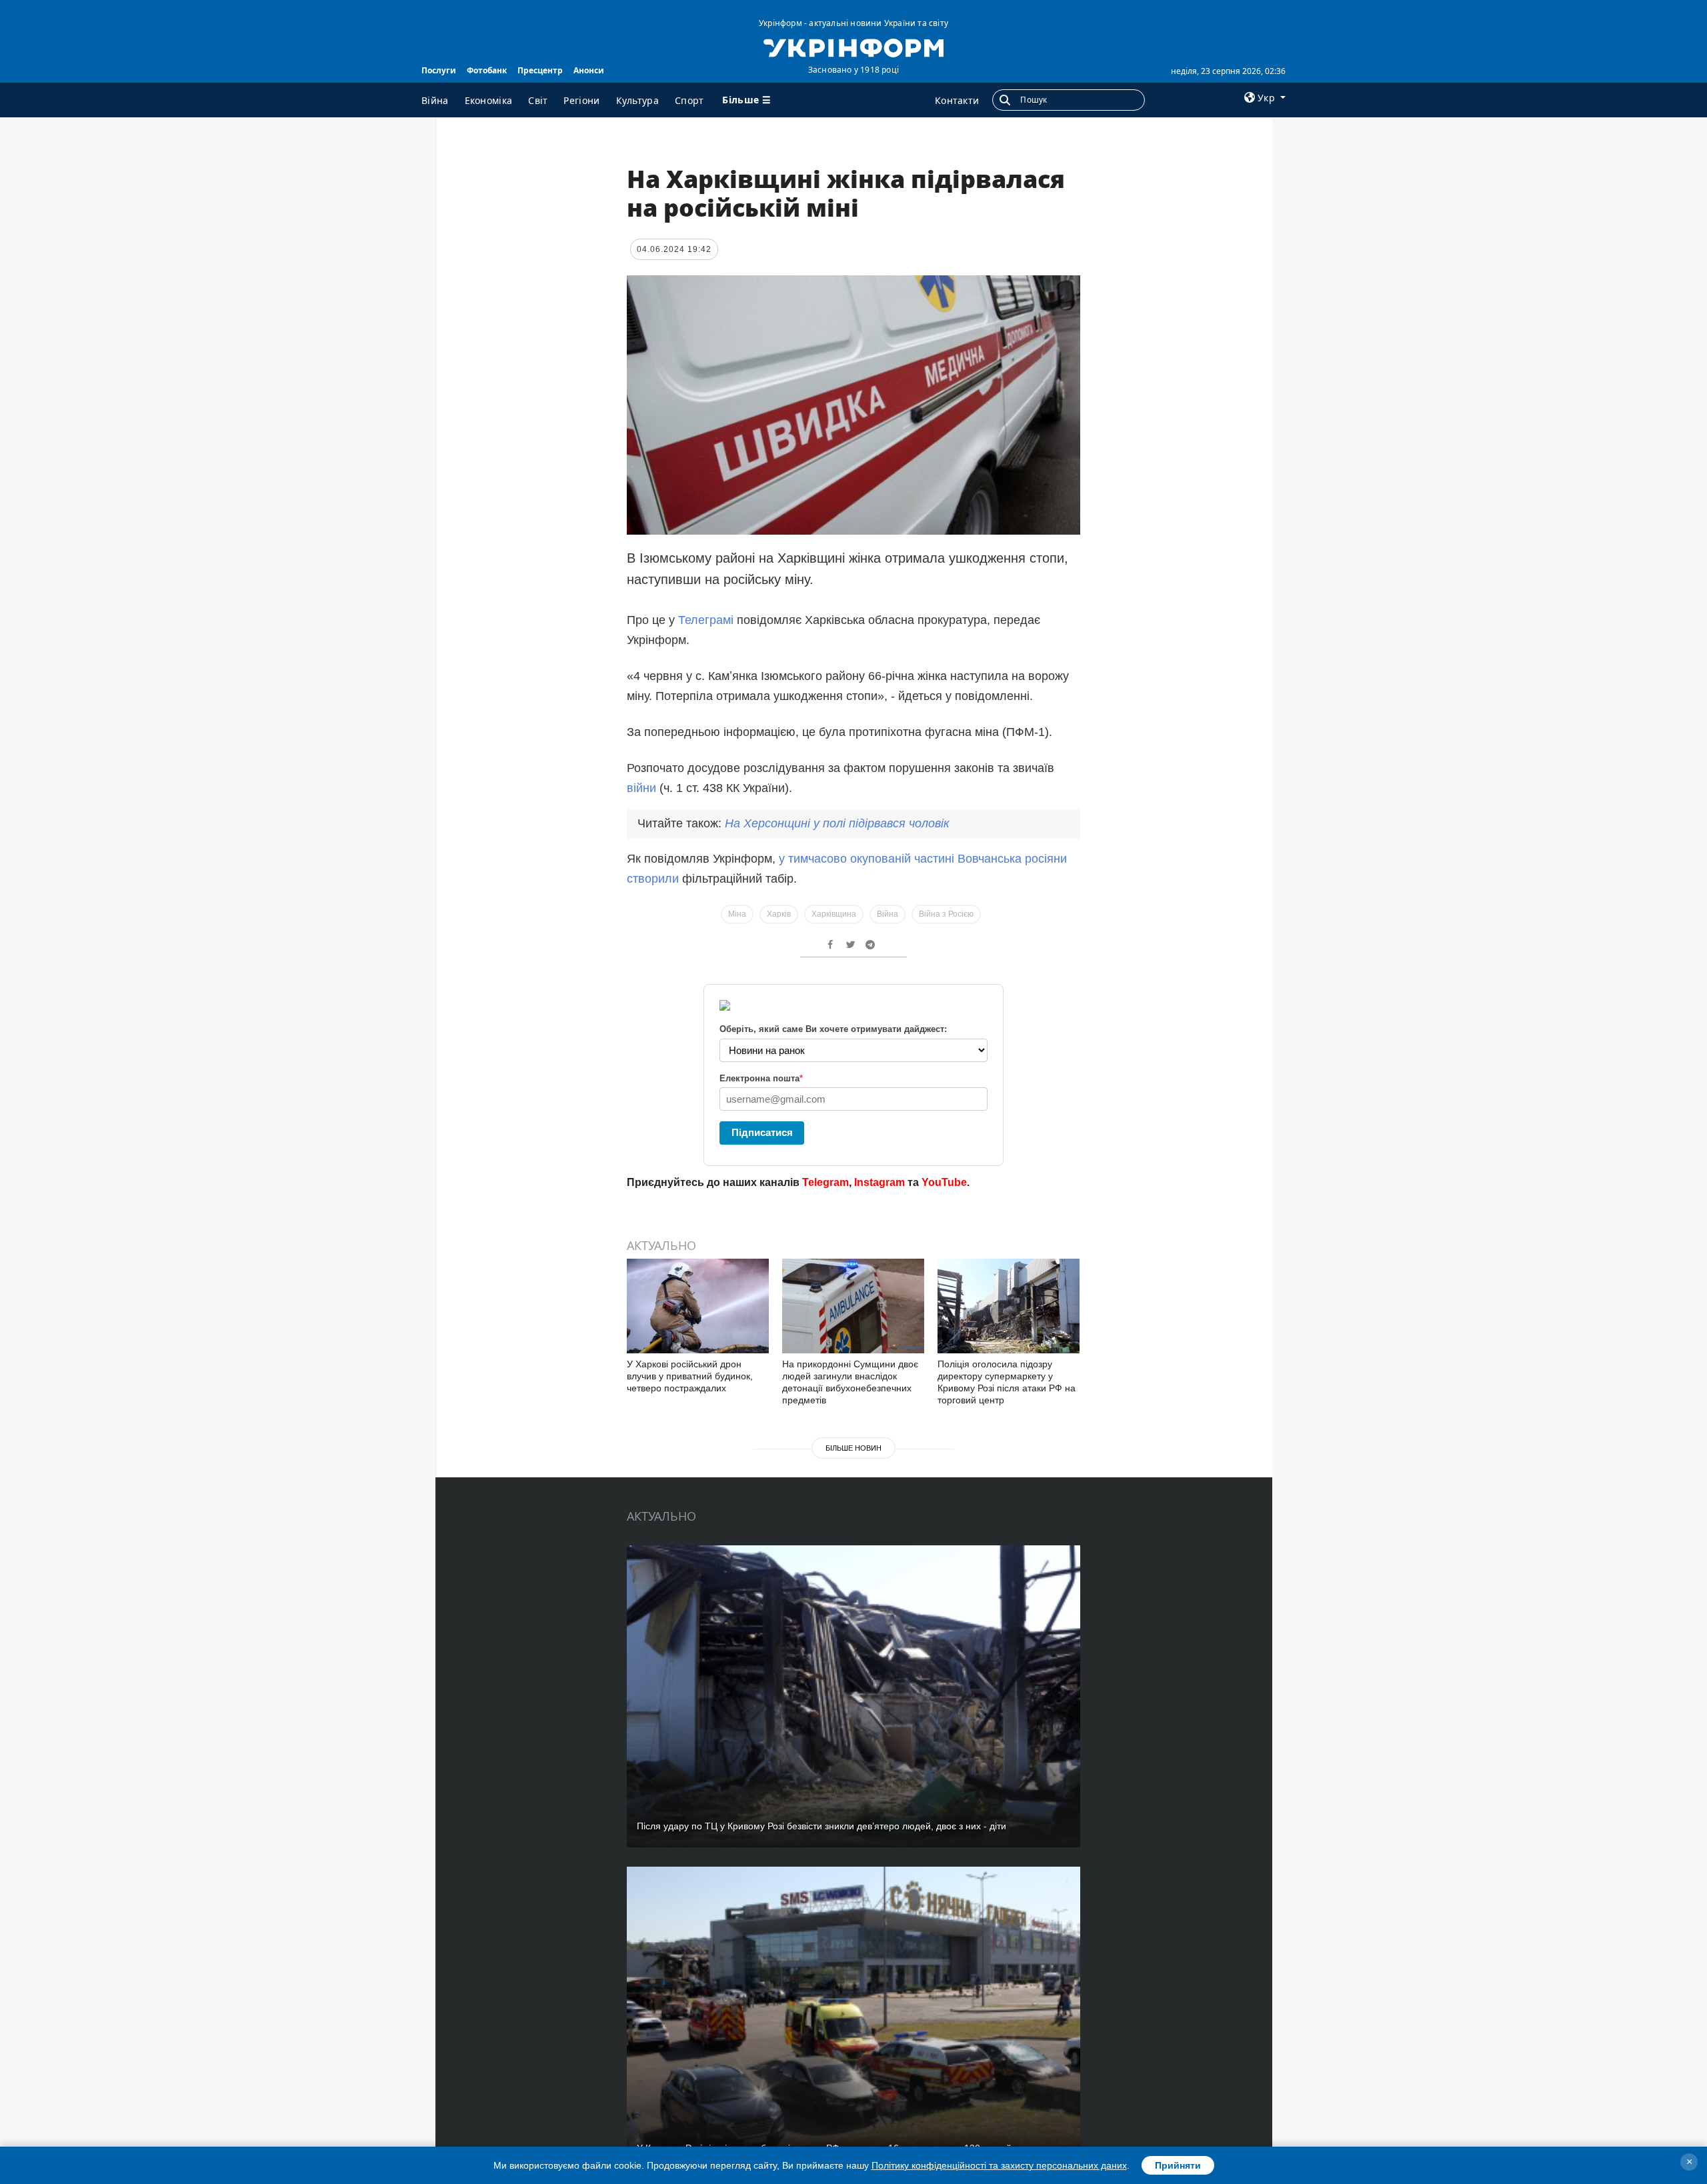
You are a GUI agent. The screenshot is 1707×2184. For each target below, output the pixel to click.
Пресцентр (540, 70)
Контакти (957, 100)
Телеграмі (707, 620)
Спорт (689, 100)
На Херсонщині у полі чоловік (837, 823)
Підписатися (762, 1132)
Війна (435, 100)
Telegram (825, 1182)
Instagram (880, 1182)
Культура (637, 100)
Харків (779, 914)
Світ (538, 100)
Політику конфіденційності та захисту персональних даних (999, 2165)
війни (643, 788)
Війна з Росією (946, 914)
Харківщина (834, 914)
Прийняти (1178, 2165)
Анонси (589, 70)
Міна (737, 914)
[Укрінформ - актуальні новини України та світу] (853, 47)
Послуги (439, 70)
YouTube (944, 1182)
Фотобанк (487, 70)
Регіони (581, 100)
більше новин (853, 1448)
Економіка (489, 100)
